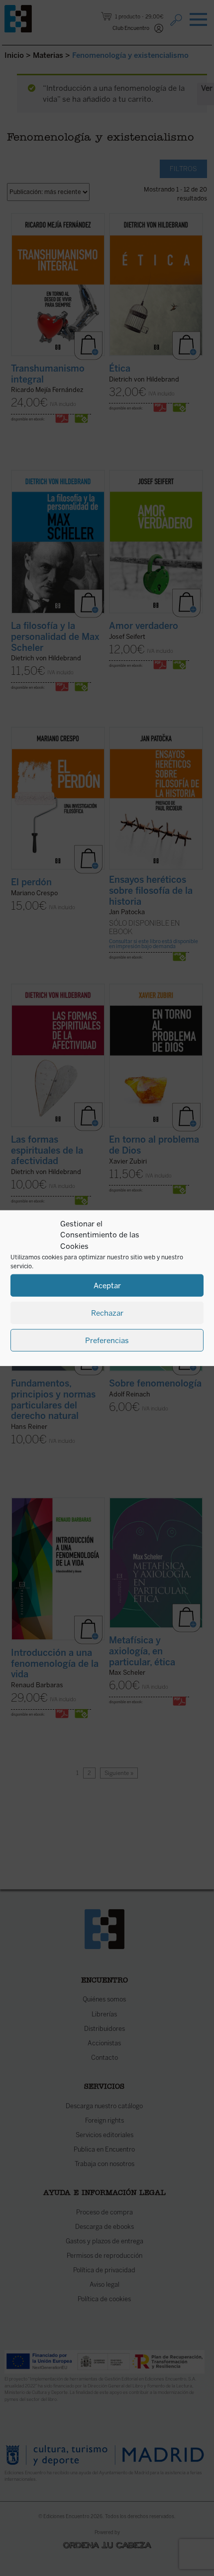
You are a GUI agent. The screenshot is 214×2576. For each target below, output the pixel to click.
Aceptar (107, 1285)
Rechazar (107, 1313)
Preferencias (107, 1340)
